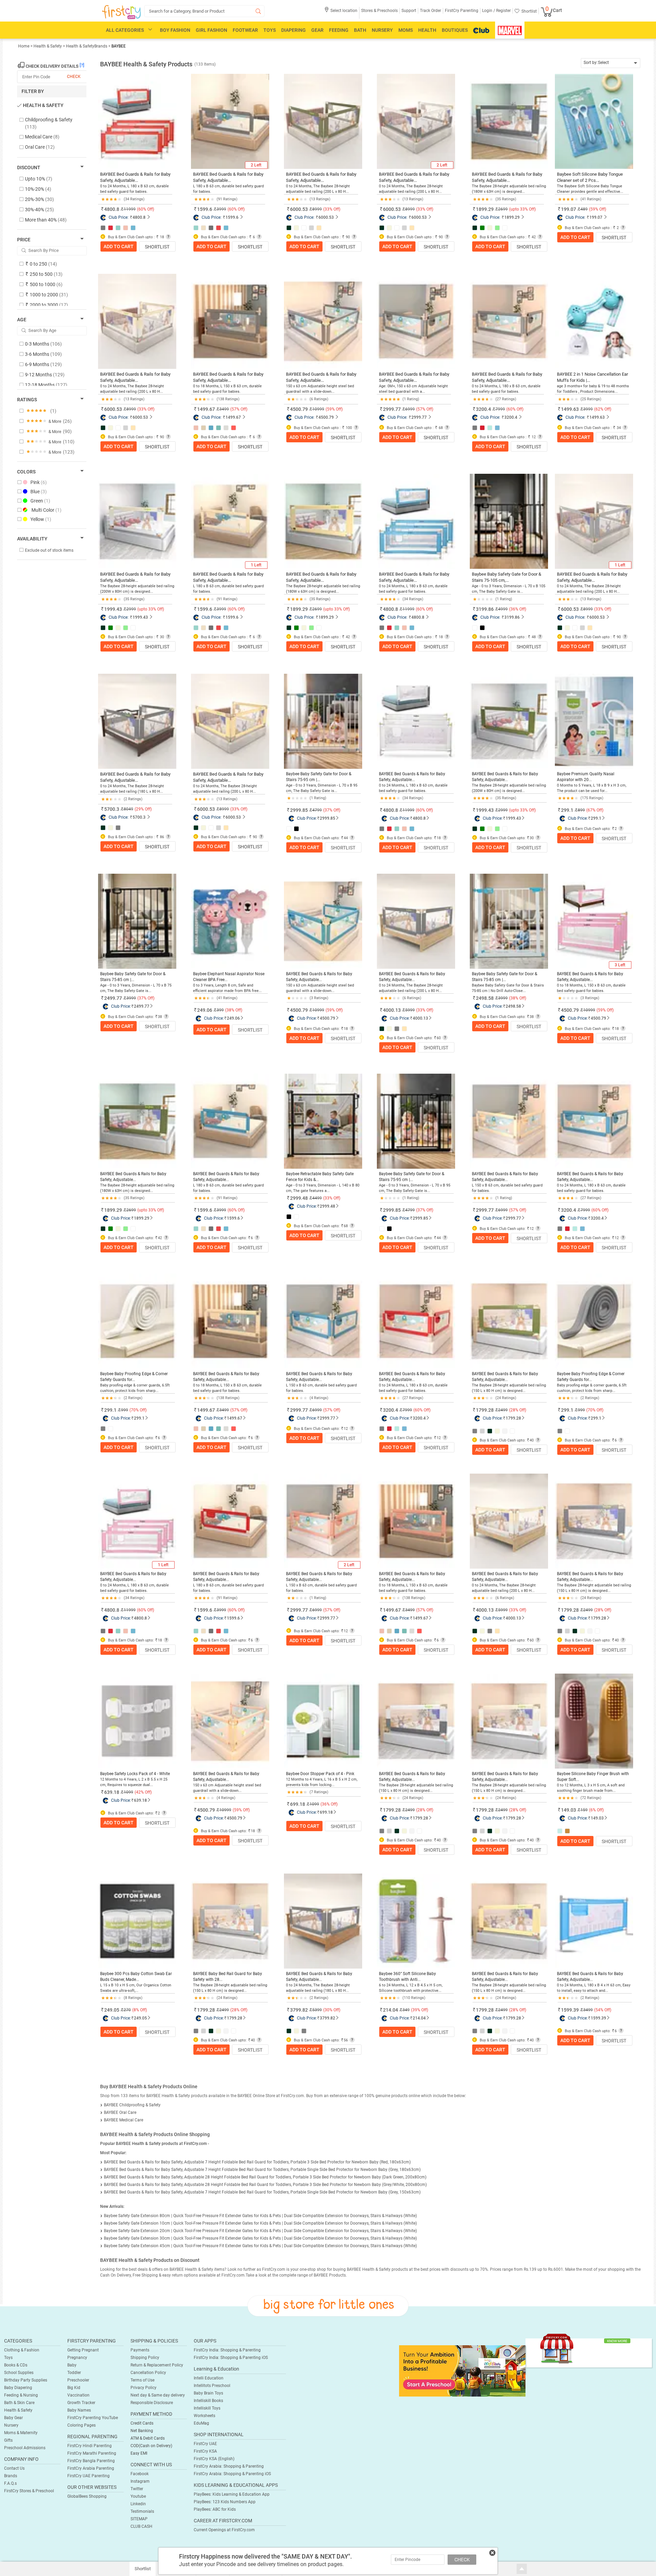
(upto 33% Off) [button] (522, 209)
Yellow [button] (41, 519)
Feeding (339, 30)
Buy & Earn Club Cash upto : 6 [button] (227, 237)
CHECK (462, 2560)
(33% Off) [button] (332, 209)
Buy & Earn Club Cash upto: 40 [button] (506, 1440)
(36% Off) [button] (518, 609)
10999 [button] (318, 1010)
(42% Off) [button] (143, 1792)
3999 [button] (131, 998)
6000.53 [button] (299, 209)
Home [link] (24, 46)
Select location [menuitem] (344, 11)
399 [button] (220, 1010)
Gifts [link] (8, 2440)
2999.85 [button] (299, 810)
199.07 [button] (569, 209)
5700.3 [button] (112, 809)
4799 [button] (317, 810)
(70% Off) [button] (138, 1410)
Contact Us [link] (14, 2468)
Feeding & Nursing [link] (21, 2395)
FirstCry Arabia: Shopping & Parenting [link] (229, 2466)
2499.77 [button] (113, 998)
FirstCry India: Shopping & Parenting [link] (227, 2350)
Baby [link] (72, 2365)
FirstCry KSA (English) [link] (214, 2459)
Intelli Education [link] (209, 2378)
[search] (204, 11)
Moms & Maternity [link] (21, 2433)
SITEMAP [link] (139, 2519)
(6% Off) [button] (596, 1810)
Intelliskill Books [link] (208, 2401)
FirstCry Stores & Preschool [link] (29, 2491)
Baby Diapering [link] (18, 2388)
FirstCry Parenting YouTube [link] (93, 2418)
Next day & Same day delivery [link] (158, 2395)
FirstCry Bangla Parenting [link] (91, 2461)
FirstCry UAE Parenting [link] (88, 2476)
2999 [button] (503, 810)
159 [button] (584, 1810)
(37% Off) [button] (332, 810)
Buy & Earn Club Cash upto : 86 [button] (135, 837)
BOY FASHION (175, 30)
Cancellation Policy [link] (148, 2373)
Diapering (293, 30)
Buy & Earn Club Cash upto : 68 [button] (414, 428)
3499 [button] (224, 1410)
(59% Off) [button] (598, 209)
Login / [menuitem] (489, 11)
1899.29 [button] (485, 209)
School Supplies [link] (19, 2373)
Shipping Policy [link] (145, 2358)
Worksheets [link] (204, 2416)
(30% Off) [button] (332, 2010)
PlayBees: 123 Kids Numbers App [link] (225, 2502)
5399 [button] (317, 2010)
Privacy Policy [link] (143, 2388)
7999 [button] (585, 1210)
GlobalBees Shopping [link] (87, 2496)
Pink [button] (39, 482)
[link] (462, 2371)
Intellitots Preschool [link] (212, 2386)
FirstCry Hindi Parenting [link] (90, 2446)
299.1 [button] (567, 810)
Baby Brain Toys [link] (208, 2393)
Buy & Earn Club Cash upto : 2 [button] (591, 228)
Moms (406, 30)
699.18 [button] (298, 1804)
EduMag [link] (201, 2423)
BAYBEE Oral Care (120, 2112)
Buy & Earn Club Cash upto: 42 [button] (134, 1238)
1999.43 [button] (113, 609)
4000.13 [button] (392, 1010)
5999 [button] (410, 1010)
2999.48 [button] (299, 1198)
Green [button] (40, 501)
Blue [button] (39, 492)
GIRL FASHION (211, 30)
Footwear (245, 30)
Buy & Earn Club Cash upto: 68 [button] (320, 1226)
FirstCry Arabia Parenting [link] (91, 2468)
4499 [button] (317, 1198)
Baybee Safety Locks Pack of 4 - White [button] (135, 1774)
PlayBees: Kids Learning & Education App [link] (232, 2494)
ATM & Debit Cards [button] (148, 2438)
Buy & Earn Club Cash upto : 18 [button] (135, 237)
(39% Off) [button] (420, 2010)
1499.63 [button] (570, 409)
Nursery (382, 30)
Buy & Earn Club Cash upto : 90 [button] (321, 237)
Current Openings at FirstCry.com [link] (224, 2530)
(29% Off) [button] (143, 809)
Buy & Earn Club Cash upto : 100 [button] (322, 428)
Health (427, 30)
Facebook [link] (140, 2474)
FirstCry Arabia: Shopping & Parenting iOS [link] (232, 2474)
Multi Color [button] (46, 510)
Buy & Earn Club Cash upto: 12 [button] (506, 1229)
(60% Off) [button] (146, 209)
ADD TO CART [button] (119, 246)
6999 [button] (503, 1210)
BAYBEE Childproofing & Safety (132, 2105)
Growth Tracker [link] (81, 2403)
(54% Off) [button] (603, 2010)
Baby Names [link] (79, 2410)
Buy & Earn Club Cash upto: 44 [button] (320, 838)
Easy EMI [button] (139, 2453)
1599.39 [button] (570, 2010)
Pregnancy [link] (77, 2358)
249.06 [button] (205, 1010)
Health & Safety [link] (48, 46)
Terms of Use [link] (142, 2380)
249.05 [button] (112, 2010)
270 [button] (127, 2010)
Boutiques (455, 30)
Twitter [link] (137, 2489)
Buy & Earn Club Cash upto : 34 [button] (592, 428)
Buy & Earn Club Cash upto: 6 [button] (226, 1238)
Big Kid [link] (74, 2388)
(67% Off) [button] (595, 810)
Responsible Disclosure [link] (152, 2403)
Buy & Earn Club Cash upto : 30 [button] (135, 637)
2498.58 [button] (485, 998)
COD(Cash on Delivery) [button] (151, 2446)
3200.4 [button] (483, 409)
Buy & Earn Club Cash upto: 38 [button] (134, 1017)
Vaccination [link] (78, 2395)
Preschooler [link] (78, 2380)
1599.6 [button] (205, 209)
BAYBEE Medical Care (124, 2120)
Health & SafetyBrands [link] (87, 46)
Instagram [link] (140, 2481)
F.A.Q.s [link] (10, 2483)
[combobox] (611, 63)
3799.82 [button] (299, 2010)
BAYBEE (119, 46)
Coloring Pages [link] (81, 2425)
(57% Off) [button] (239, 409)
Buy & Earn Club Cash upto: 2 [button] (590, 829)
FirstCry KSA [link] (205, 2451)
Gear (317, 30)
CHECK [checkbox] (74, 77)
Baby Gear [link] (13, 2418)
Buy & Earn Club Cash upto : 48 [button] (507, 637)
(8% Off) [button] (140, 2010)
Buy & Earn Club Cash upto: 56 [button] (320, 2040)
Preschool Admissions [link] (25, 2448)
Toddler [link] (74, 2373)
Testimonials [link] (142, 2511)
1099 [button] (128, 1792)
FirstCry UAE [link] (205, 2444)
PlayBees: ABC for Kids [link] (215, 2509)
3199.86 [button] (485, 609)
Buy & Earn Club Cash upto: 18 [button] (413, 838)
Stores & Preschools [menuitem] (379, 11)
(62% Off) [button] (603, 409)
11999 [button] (408, 810)
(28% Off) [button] (518, 1410)
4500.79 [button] (299, 409)
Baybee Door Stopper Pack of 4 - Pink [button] (320, 1774)
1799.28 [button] (485, 1410)
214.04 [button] (391, 2010)
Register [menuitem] (503, 11)
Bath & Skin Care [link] (19, 2403)
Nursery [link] (11, 2425)
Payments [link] (140, 2350)
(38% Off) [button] (234, 1010)
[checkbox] (48, 124)
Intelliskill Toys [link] (207, 2408)
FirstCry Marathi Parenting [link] (92, 2453)
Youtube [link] (138, 2496)
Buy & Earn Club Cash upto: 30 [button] (506, 838)
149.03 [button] (569, 1810)
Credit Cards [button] (142, 2423)
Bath (360, 30)
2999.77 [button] (392, 409)
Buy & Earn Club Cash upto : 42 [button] (507, 237)
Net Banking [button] (142, 2431)
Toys (270, 30)
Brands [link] (11, 2476)
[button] (341, 13)
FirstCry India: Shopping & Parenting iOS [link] (231, 2358)
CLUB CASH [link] (141, 2526)
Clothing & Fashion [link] (22, 2350)
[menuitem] (121, 12)
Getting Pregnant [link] (83, 2350)
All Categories (125, 30)
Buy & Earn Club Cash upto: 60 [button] (413, 1038)
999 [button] (125, 1410)
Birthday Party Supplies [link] (26, 2380)
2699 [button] (131, 1210)
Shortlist (157, 247)
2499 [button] (503, 1410)
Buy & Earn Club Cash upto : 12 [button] (507, 437)
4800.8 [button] (112, 209)
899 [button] (581, 810)
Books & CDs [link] (16, 2365)
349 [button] (406, 2010)
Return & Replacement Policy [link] (157, 2365)
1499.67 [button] (206, 409)
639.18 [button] (112, 1792)
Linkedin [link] (138, 2504)
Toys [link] (8, 2358)
